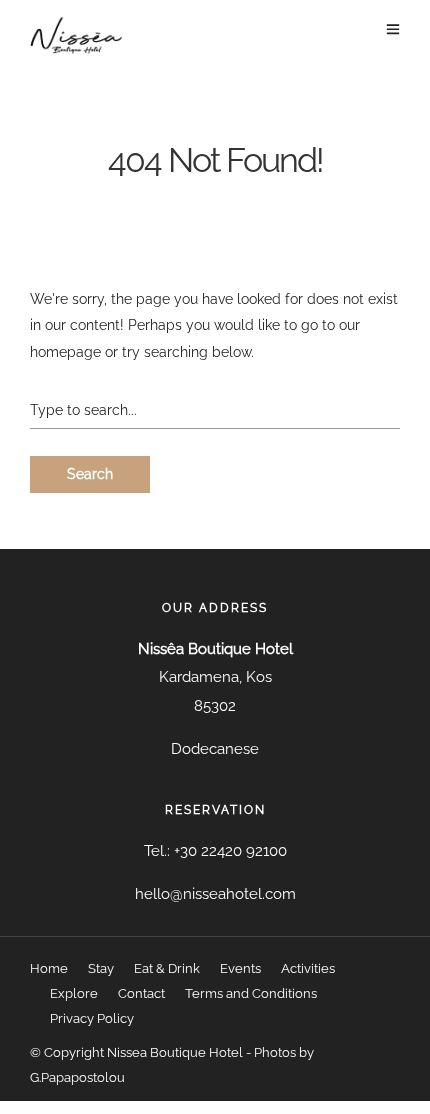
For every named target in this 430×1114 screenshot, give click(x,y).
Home (49, 968)
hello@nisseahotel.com (215, 894)
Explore (74, 993)
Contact (141, 993)
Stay (101, 968)
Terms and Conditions (251, 993)
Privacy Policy (92, 1018)
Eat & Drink (167, 968)
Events (240, 968)
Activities (308, 968)
